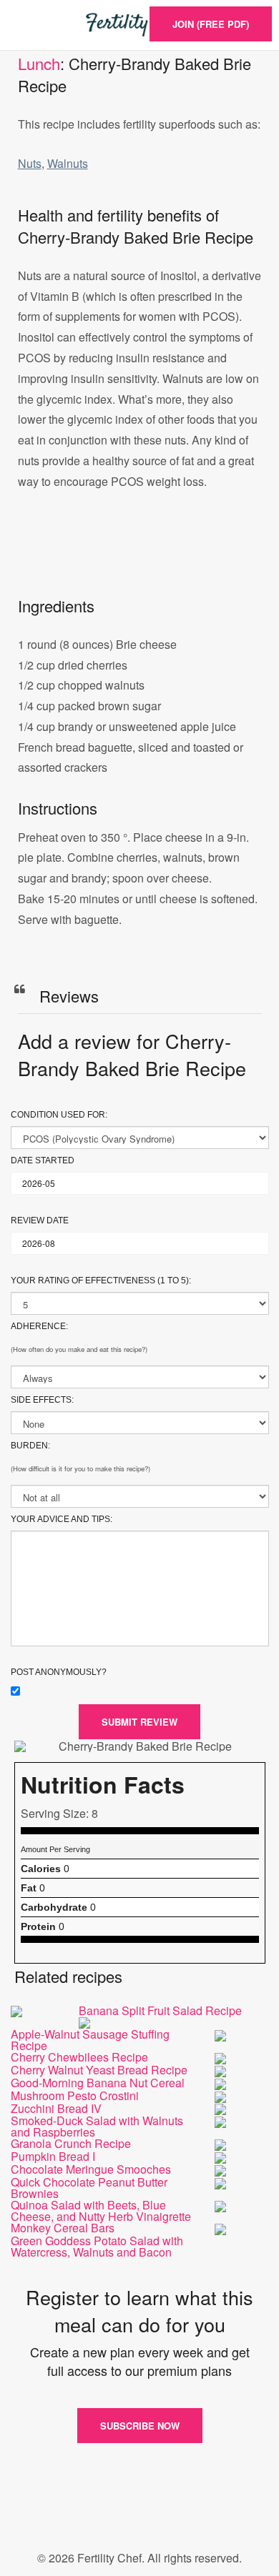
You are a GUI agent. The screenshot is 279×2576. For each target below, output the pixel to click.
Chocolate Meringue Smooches (91, 2169)
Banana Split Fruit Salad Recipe (160, 2010)
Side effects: (42, 1400)
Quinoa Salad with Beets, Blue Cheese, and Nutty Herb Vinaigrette (101, 2211)
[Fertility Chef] (139, 25)
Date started (43, 1160)
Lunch (39, 63)
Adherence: (39, 1326)
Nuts (30, 163)
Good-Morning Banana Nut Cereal (98, 2083)
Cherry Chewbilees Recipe (79, 2057)
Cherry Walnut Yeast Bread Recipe (99, 2070)
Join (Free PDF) (211, 24)
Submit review (139, 1722)
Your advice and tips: (62, 1519)
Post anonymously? (59, 1672)
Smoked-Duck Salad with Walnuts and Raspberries (97, 2126)
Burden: (30, 1446)
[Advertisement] (139, 558)
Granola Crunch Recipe (71, 2143)
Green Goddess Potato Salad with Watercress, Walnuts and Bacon (97, 2246)
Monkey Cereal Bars (63, 2228)
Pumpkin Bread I (53, 2156)
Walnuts (68, 163)
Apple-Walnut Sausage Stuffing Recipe (90, 2040)
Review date (40, 1220)
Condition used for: (59, 1115)
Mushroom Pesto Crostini (75, 2095)
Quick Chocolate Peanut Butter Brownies (89, 2188)
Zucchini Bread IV (56, 2108)
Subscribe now (140, 2426)
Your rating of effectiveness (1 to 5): (101, 1280)
